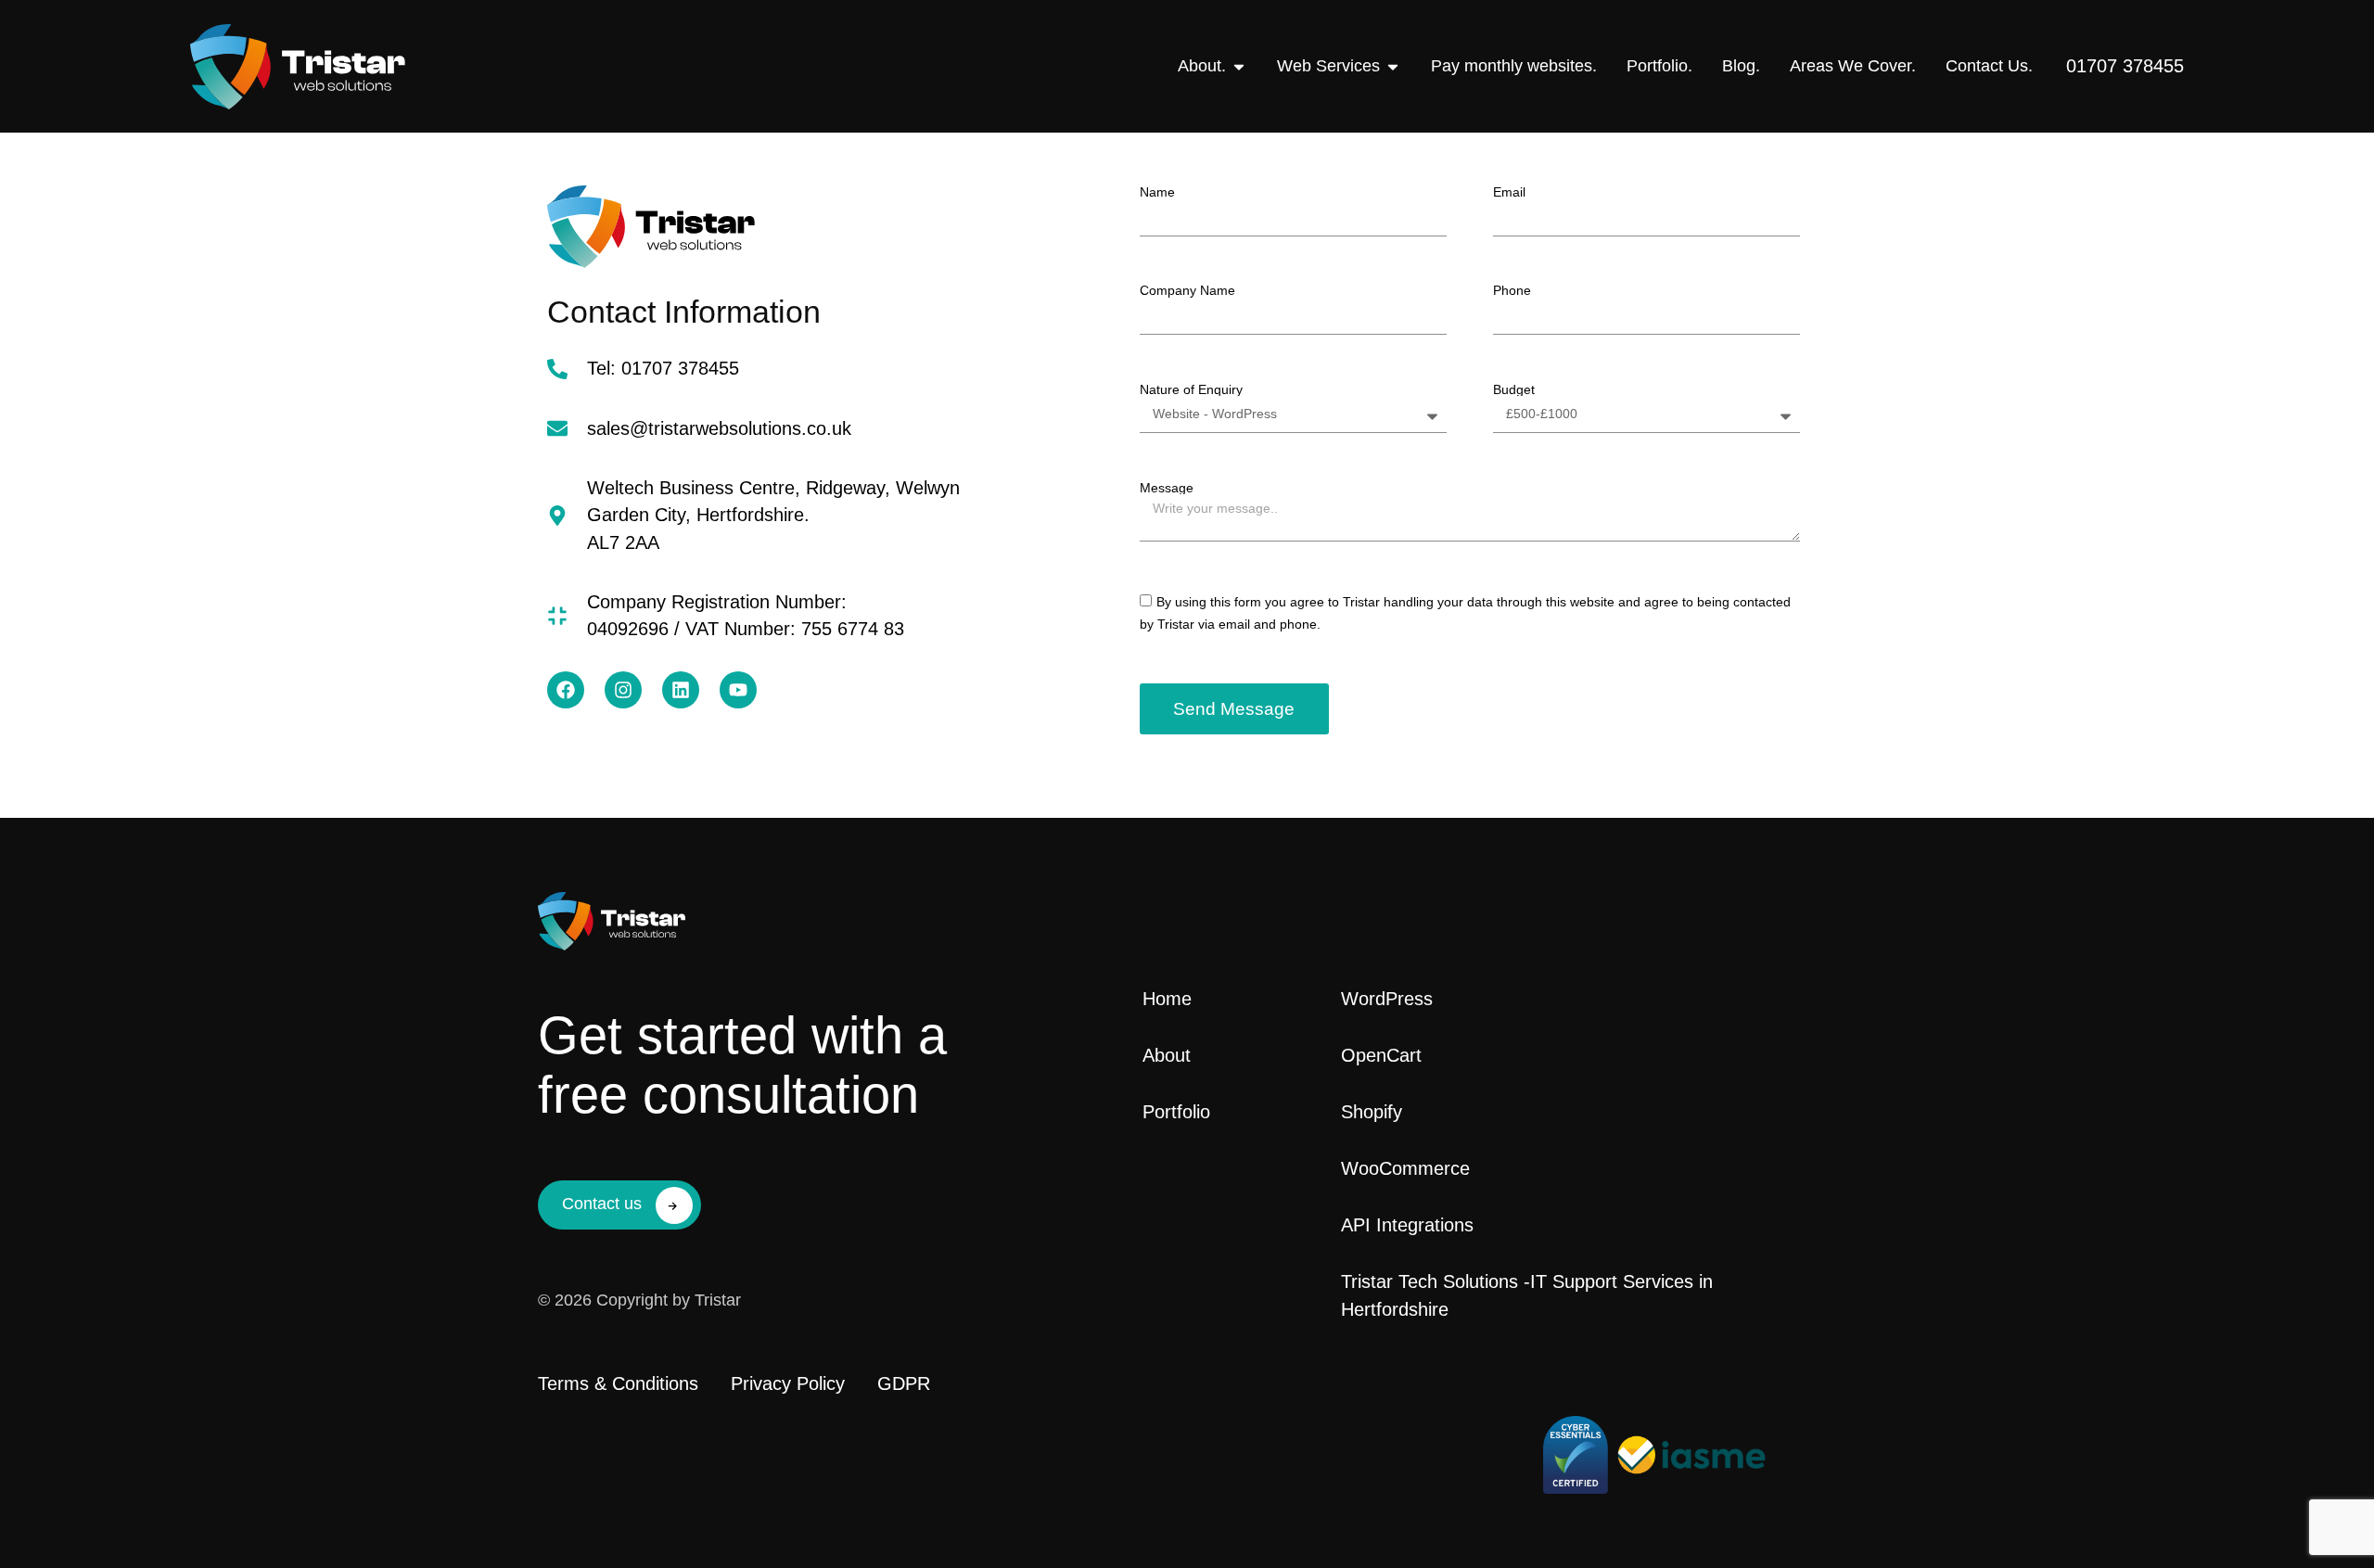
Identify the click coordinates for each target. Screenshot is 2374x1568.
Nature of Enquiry (1191, 389)
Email (1509, 192)
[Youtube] (738, 690)
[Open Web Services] (1393, 66)
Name (1157, 192)
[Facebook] (566, 690)
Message (1167, 488)
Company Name (1187, 290)
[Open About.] (1239, 66)
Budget (1514, 389)
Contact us (602, 1204)
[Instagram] (623, 690)
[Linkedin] (681, 690)
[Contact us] (674, 1205)
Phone (1512, 290)
